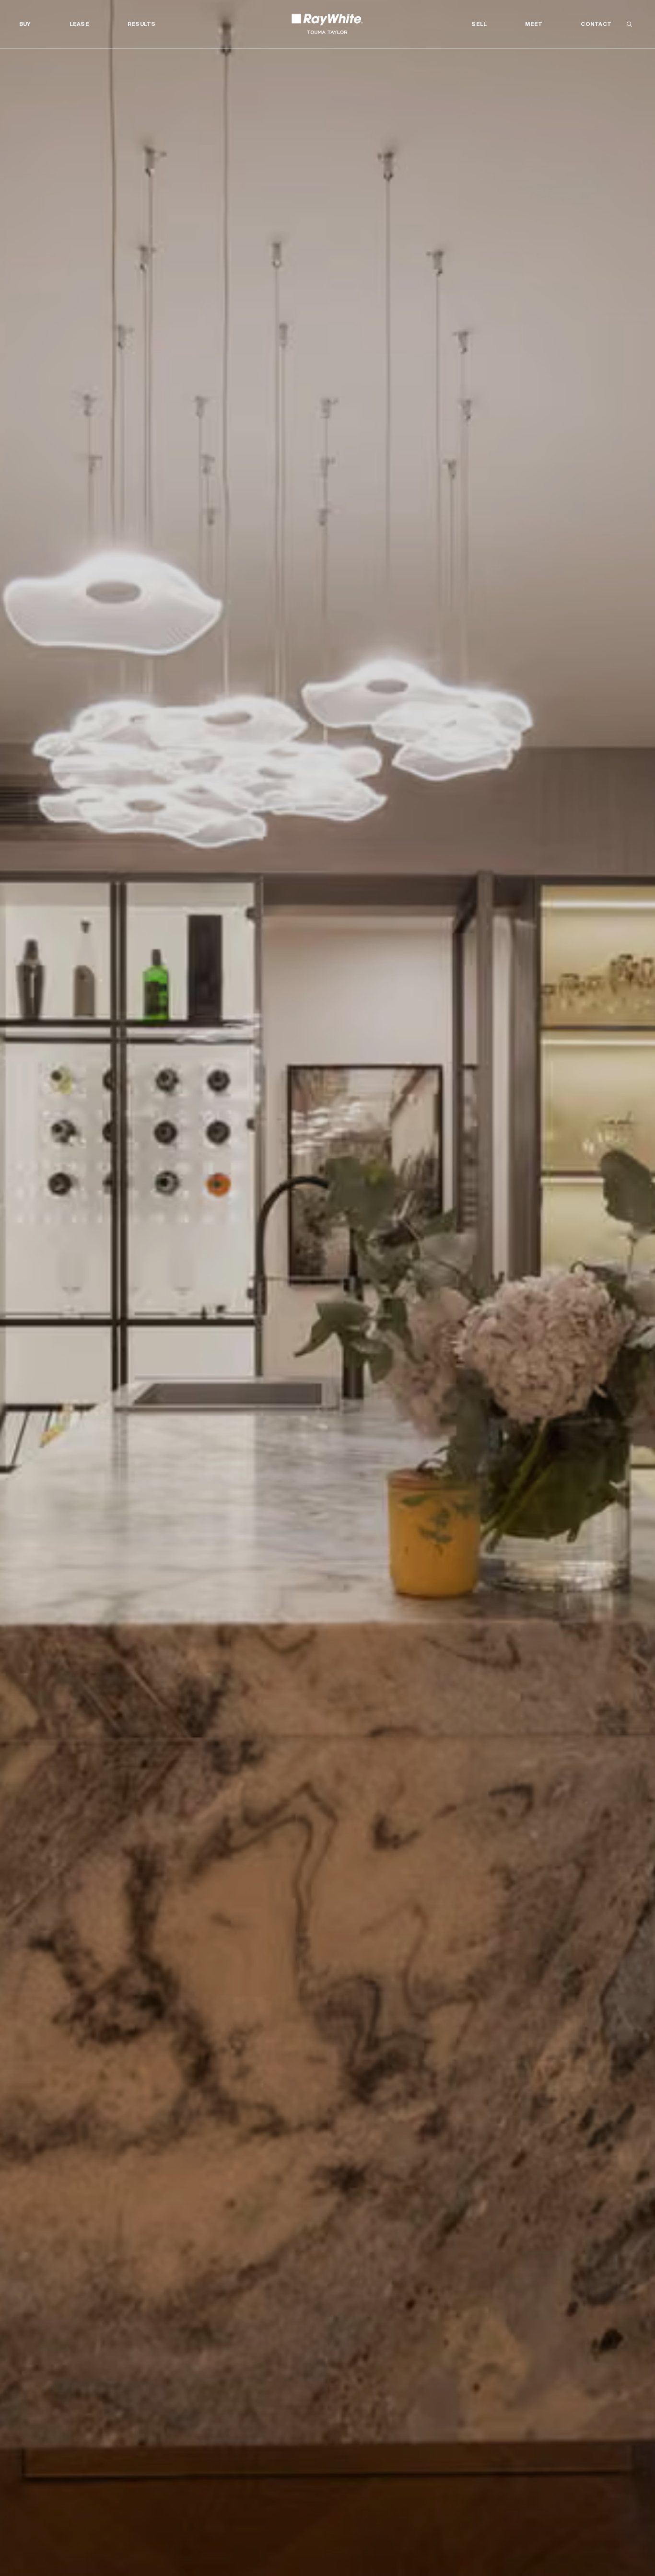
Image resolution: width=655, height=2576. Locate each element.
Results (142, 24)
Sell (479, 24)
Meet (534, 24)
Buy (25, 24)
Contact (596, 24)
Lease (79, 24)
